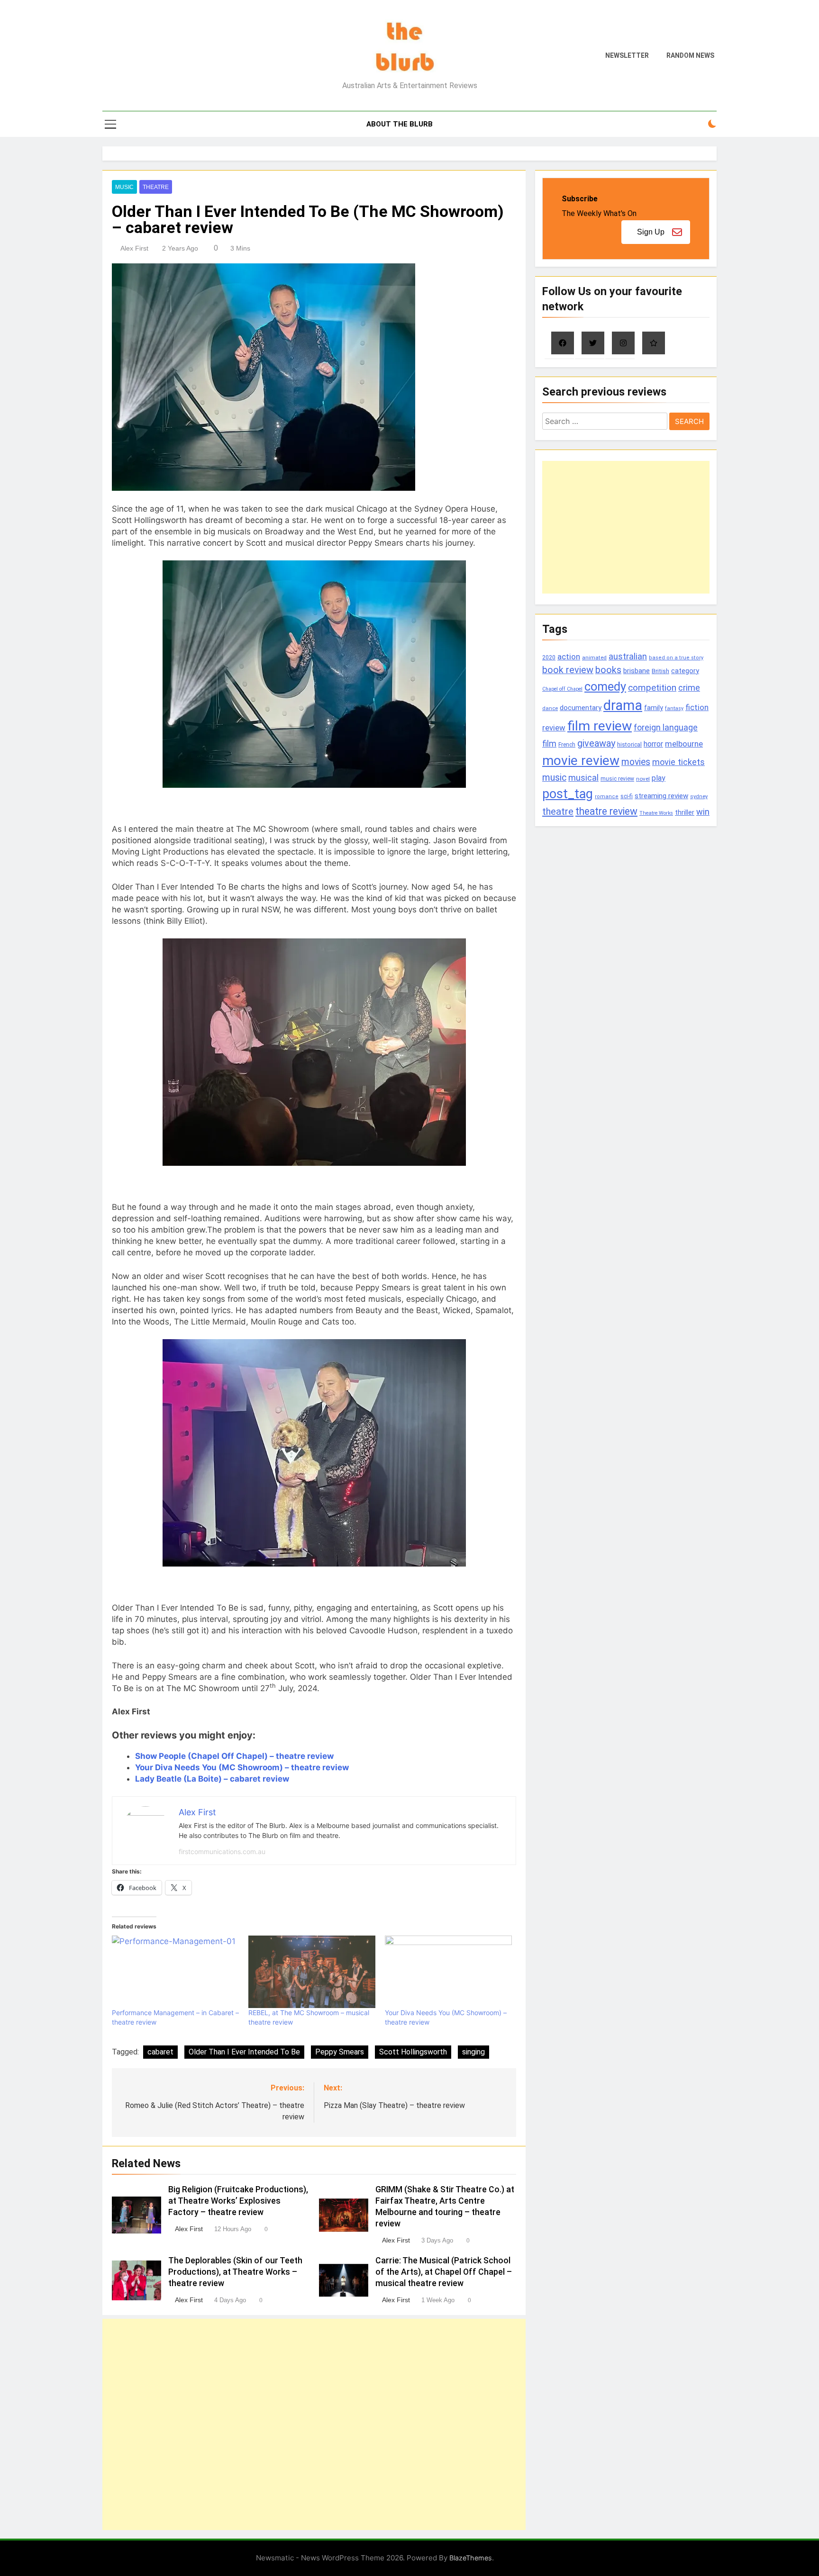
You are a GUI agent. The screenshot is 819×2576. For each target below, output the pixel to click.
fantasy (674, 708)
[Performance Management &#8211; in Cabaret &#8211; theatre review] (175, 1972)
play (659, 778)
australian (628, 656)
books (608, 670)
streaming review (661, 796)
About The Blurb (400, 124)
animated (594, 658)
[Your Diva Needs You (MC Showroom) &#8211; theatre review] (448, 1972)
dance (550, 708)
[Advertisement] (314, 2424)
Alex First (134, 248)
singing (473, 2052)
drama (623, 705)
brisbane (637, 671)
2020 (549, 657)
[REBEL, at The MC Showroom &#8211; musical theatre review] (312, 1972)
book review (568, 670)
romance (607, 797)
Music (124, 187)
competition (652, 688)
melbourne (684, 744)
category (685, 671)
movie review (581, 761)
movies (636, 762)
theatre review (606, 811)
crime (689, 688)
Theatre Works (656, 813)
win (703, 812)
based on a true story (676, 658)
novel (643, 779)
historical (629, 744)
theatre (558, 811)
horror (653, 744)
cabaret (160, 2052)
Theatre (156, 187)
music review (617, 779)
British (660, 671)
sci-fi (627, 796)
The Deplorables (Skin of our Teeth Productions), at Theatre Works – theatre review (235, 2272)
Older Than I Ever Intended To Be (244, 2052)
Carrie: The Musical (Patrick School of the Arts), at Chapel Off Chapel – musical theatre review (444, 2272)
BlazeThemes (471, 2558)
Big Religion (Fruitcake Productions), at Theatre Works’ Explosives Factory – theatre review (238, 2201)
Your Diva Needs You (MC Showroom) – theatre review (242, 1767)
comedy (605, 686)
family (654, 708)
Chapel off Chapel (562, 689)
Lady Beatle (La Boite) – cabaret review (212, 1779)
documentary (581, 708)
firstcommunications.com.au (222, 1851)
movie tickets (678, 762)
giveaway (596, 743)
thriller (685, 813)
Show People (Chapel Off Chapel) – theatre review (234, 1756)
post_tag (568, 794)
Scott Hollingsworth (413, 2052)
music (554, 778)
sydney (699, 796)
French (567, 745)
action (569, 657)
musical (583, 778)
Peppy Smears (340, 2052)
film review (600, 726)
